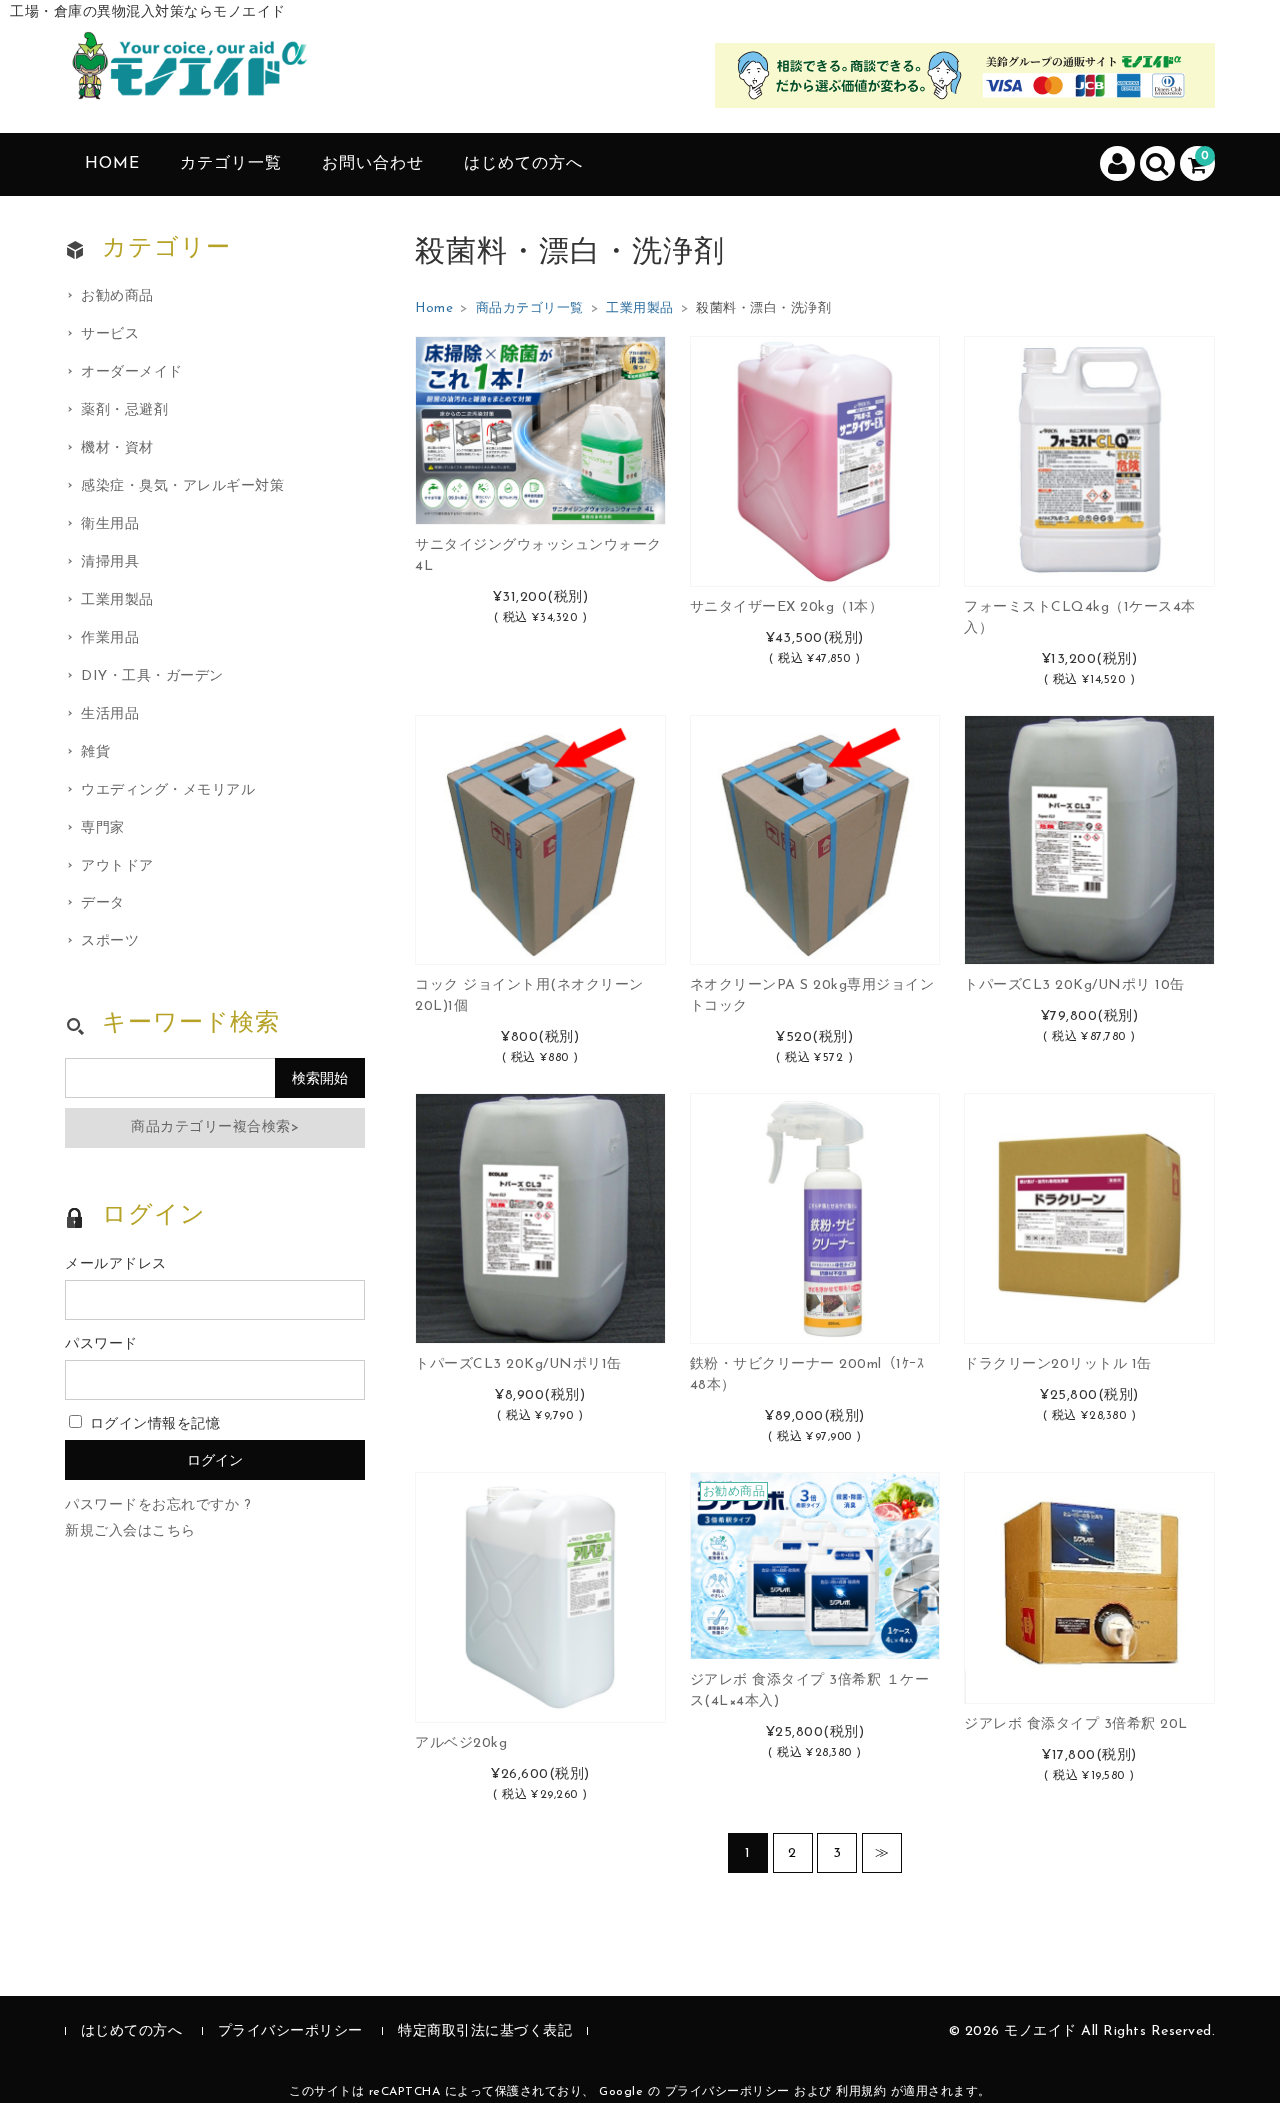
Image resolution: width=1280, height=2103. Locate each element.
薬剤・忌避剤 (124, 410)
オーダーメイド (132, 372)
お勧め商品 (117, 296)
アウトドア (117, 866)
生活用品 (110, 714)
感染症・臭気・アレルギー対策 (182, 486)
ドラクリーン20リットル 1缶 (1058, 1364)
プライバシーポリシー (290, 2031)
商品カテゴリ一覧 (530, 308)
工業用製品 (640, 308)
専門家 (103, 828)
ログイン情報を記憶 (152, 1424)
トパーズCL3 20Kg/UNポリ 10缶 (1074, 985)
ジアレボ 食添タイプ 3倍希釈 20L (1076, 1724)
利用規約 (861, 2092)
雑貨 (95, 752)
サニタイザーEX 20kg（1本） (787, 607)
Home (434, 308)
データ (103, 903)
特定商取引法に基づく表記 (485, 2031)
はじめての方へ (523, 164)
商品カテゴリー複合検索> (215, 1127)
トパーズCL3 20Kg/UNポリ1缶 (518, 1364)
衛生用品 (110, 524)
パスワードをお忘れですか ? (158, 1505)
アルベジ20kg (461, 1743)
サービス (110, 334)
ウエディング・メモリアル (168, 790)
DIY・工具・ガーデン (152, 676)
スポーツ (110, 941)
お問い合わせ (373, 164)
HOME (112, 164)
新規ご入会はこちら (130, 1531)
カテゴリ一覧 (231, 164)
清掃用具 (110, 562)
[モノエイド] (190, 81)
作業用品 (110, 638)
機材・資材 (117, 448)
